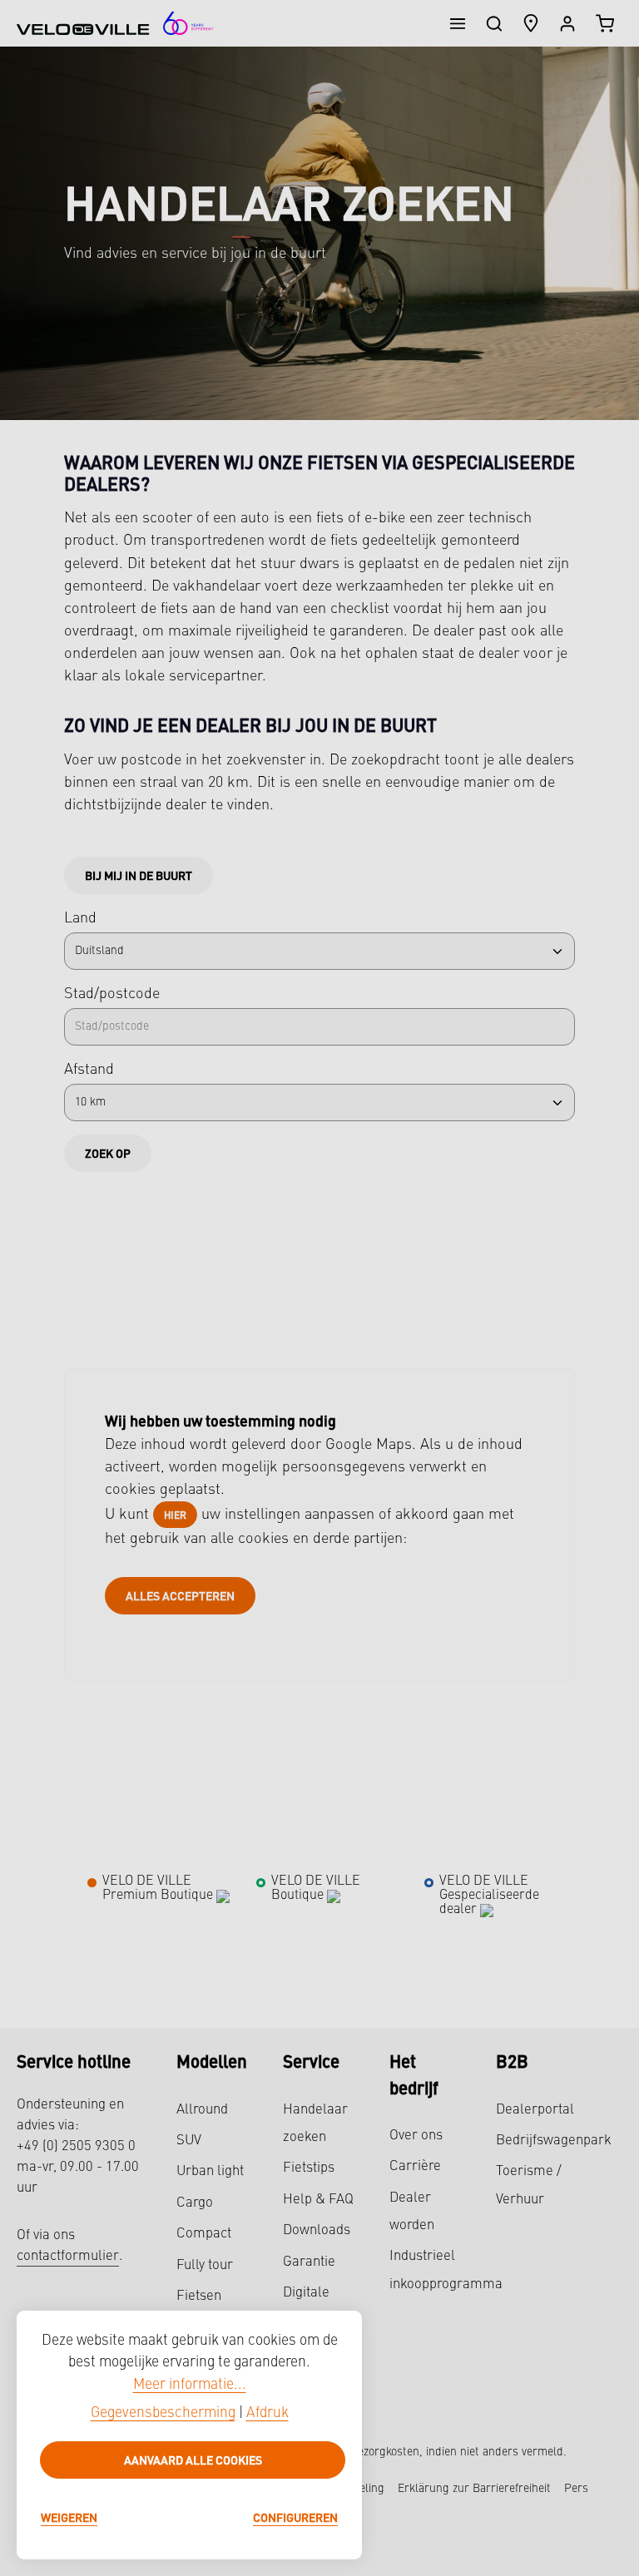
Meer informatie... (190, 2385)
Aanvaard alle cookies (193, 2460)
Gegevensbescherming (163, 2413)
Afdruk (267, 2413)
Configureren (295, 2517)
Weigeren (69, 2517)
